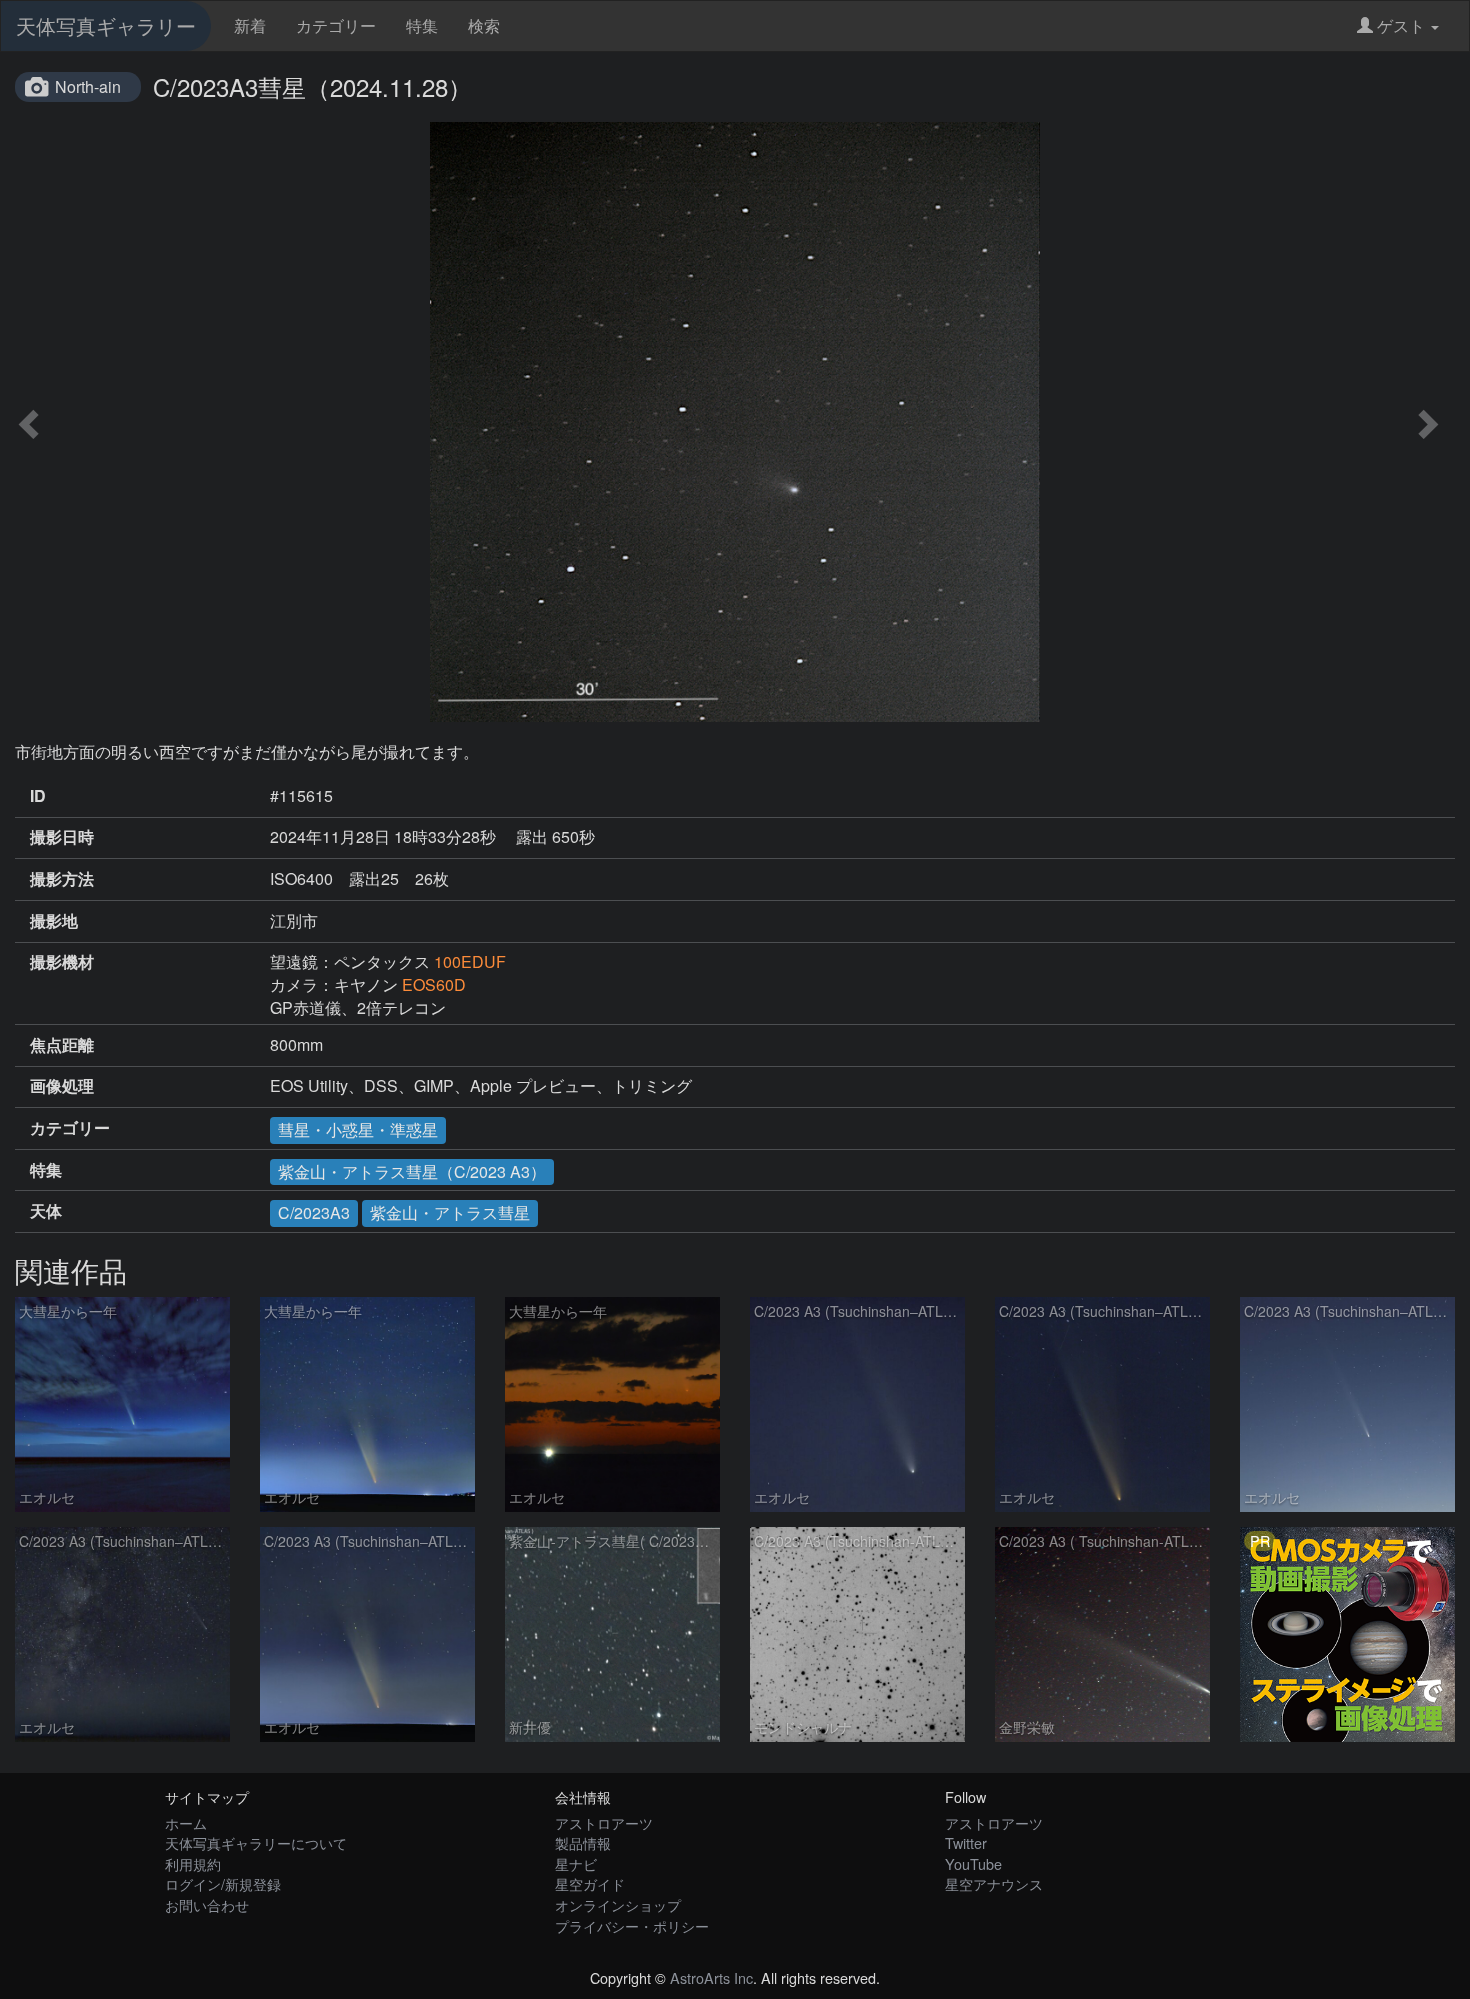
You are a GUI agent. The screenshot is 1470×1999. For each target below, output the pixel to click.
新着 (250, 25)
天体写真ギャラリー (106, 25)
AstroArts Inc (711, 1977)
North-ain (88, 86)
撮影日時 (62, 837)
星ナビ (576, 1863)
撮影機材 (62, 962)
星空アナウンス (994, 1883)
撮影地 (54, 921)
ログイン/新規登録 (223, 1883)
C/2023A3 (314, 1212)
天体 (46, 1211)
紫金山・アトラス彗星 (450, 1212)
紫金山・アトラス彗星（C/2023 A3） (412, 1171)
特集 (422, 25)
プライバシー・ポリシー (632, 1925)
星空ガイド (590, 1883)
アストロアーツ (604, 1822)
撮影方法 (62, 879)
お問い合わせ (207, 1904)
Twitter (966, 1842)
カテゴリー (336, 25)
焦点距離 (62, 1045)
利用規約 (193, 1863)
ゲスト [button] (1401, 25)
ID (38, 796)
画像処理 (62, 1086)
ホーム (186, 1822)
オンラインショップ (618, 1904)
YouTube (973, 1863)
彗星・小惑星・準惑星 (358, 1129)
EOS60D (434, 984)
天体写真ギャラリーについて (256, 1842)
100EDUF (470, 961)
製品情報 (583, 1842)
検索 (484, 25)
